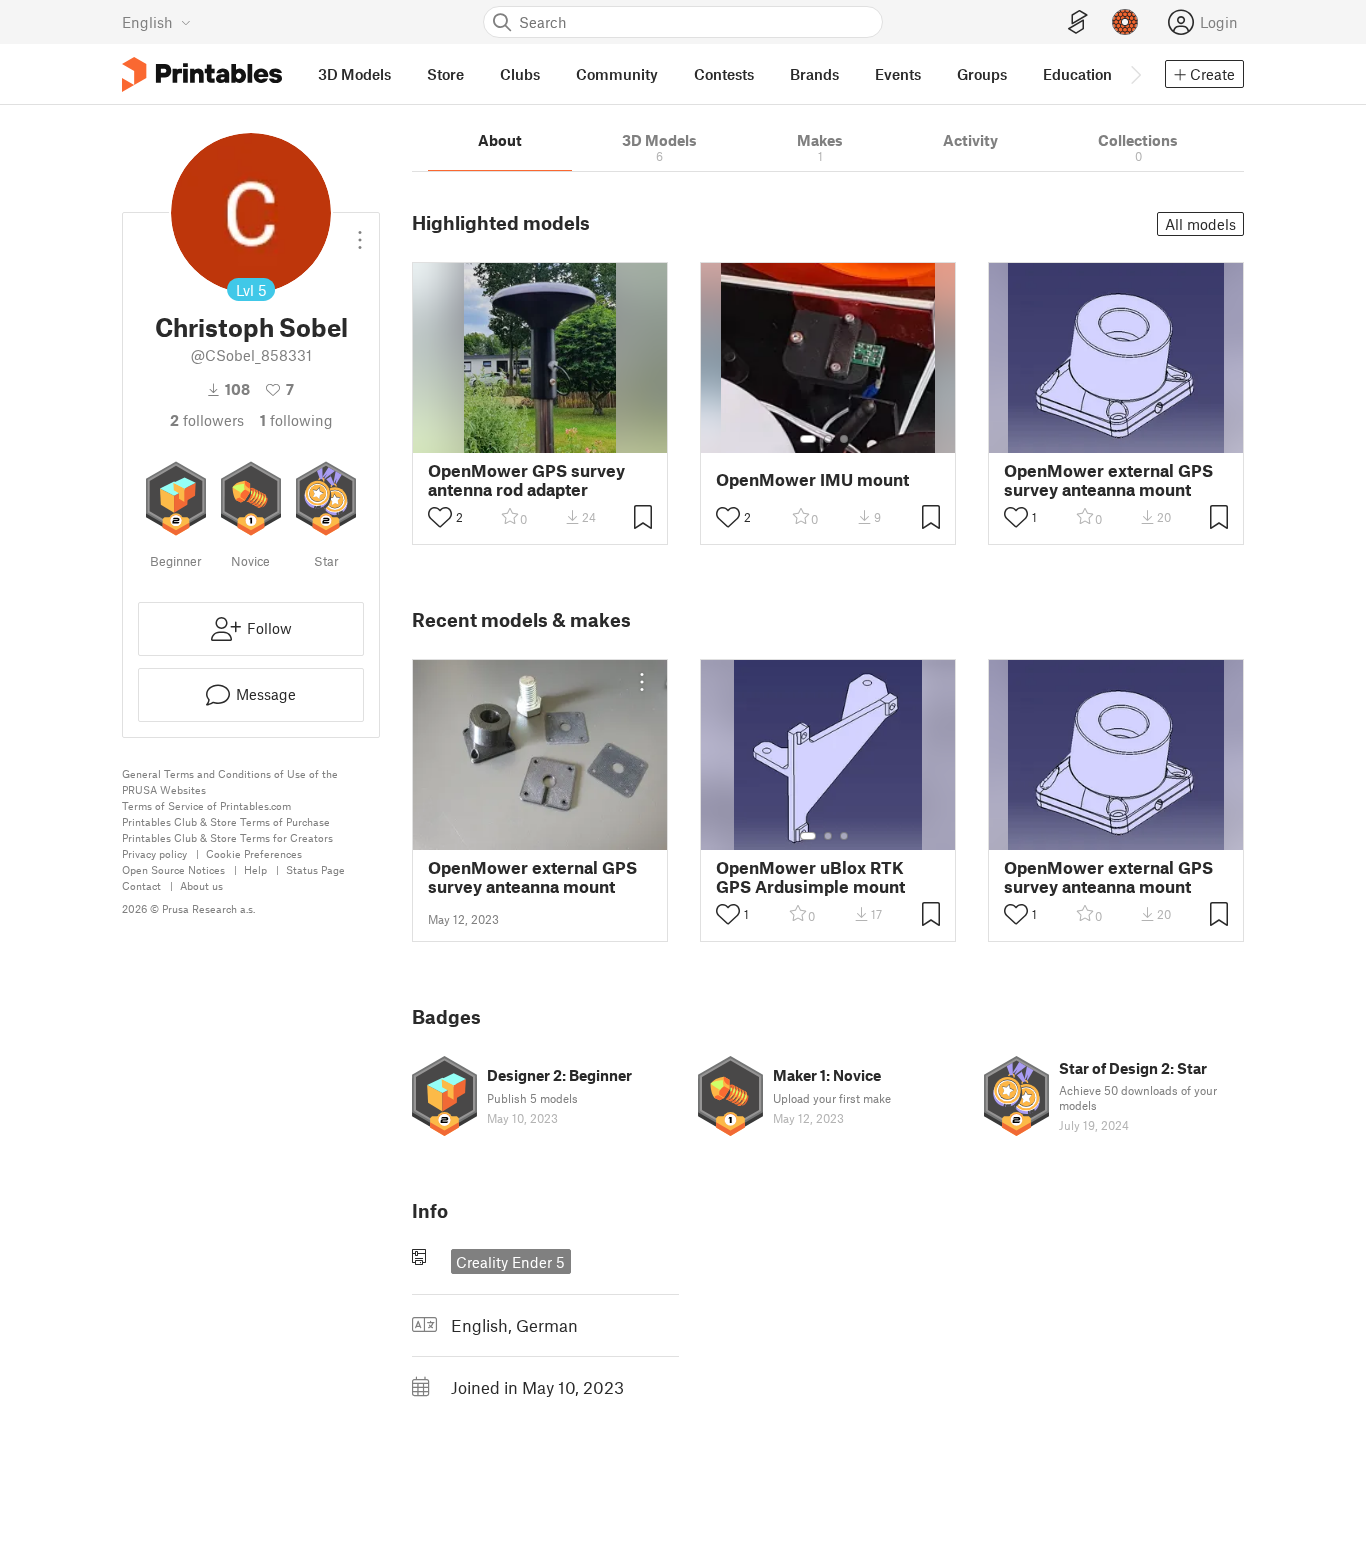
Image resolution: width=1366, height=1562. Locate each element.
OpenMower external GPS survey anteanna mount (1108, 480)
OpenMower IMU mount (812, 479)
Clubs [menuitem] (520, 74)
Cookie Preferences (254, 853)
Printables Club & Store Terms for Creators (227, 837)
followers (207, 420)
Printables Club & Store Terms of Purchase (226, 821)
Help (255, 869)
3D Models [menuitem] (354, 74)
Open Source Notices (173, 869)
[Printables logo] (202, 74)
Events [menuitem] (898, 74)
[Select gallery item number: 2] (828, 439)
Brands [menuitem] (814, 74)
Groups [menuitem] (982, 74)
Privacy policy (154, 853)
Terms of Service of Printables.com (206, 805)
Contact (141, 885)
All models (1200, 224)
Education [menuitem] (1077, 74)
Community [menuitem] (617, 74)
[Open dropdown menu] (360, 232)
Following (296, 420)
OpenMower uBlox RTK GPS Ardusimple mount (810, 877)
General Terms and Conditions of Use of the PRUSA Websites (230, 781)
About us (201, 885)
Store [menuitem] (445, 74)
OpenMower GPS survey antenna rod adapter (526, 480)
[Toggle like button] (440, 517)
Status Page (315, 869)
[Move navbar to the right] (1135, 74)
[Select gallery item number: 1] (808, 439)
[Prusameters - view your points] (1125, 22)
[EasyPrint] (1078, 22)
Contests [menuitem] (724, 74)
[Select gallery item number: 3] (844, 439)
